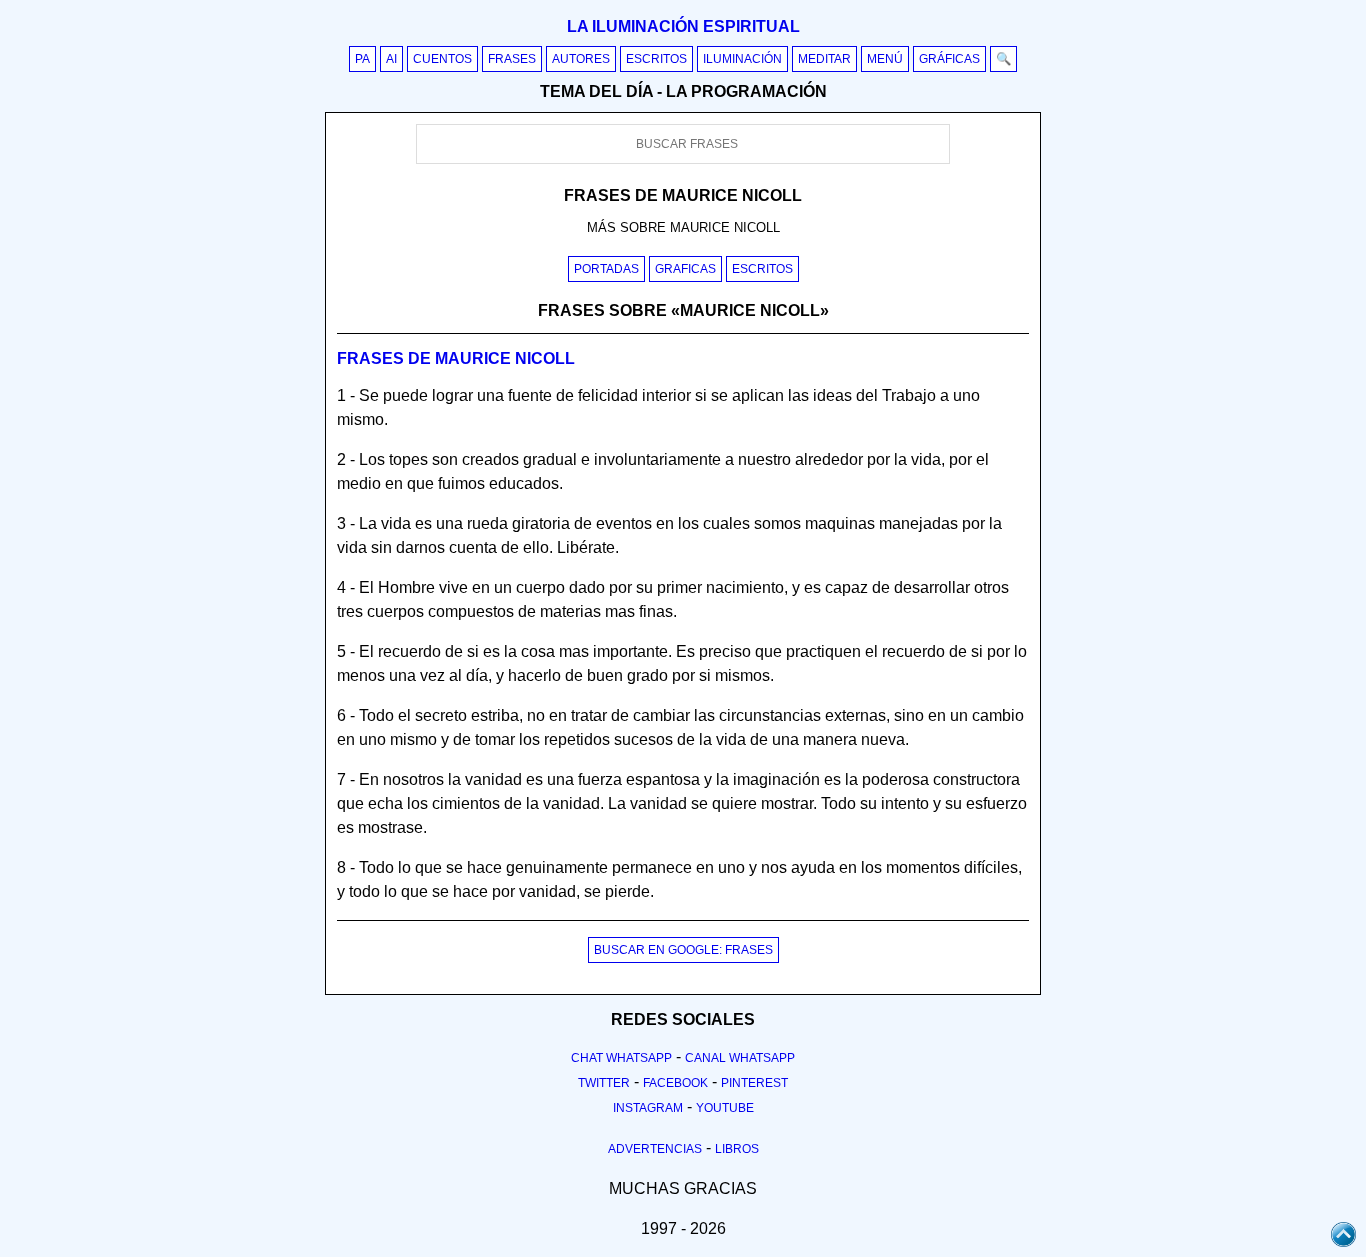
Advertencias (655, 1149)
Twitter (604, 1083)
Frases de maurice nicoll (456, 358)
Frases (512, 59)
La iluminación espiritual (683, 26)
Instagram (648, 1108)
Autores (581, 59)
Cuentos (442, 59)
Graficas (685, 269)
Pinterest (754, 1083)
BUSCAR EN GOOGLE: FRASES (683, 950)
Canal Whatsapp (740, 1058)
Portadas (606, 269)
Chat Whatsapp (621, 1058)
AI (391, 59)
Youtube (725, 1108)
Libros (737, 1149)
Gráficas (949, 59)
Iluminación (742, 59)
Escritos (656, 59)
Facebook (675, 1083)
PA (362, 59)
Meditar (824, 59)
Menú (885, 59)
